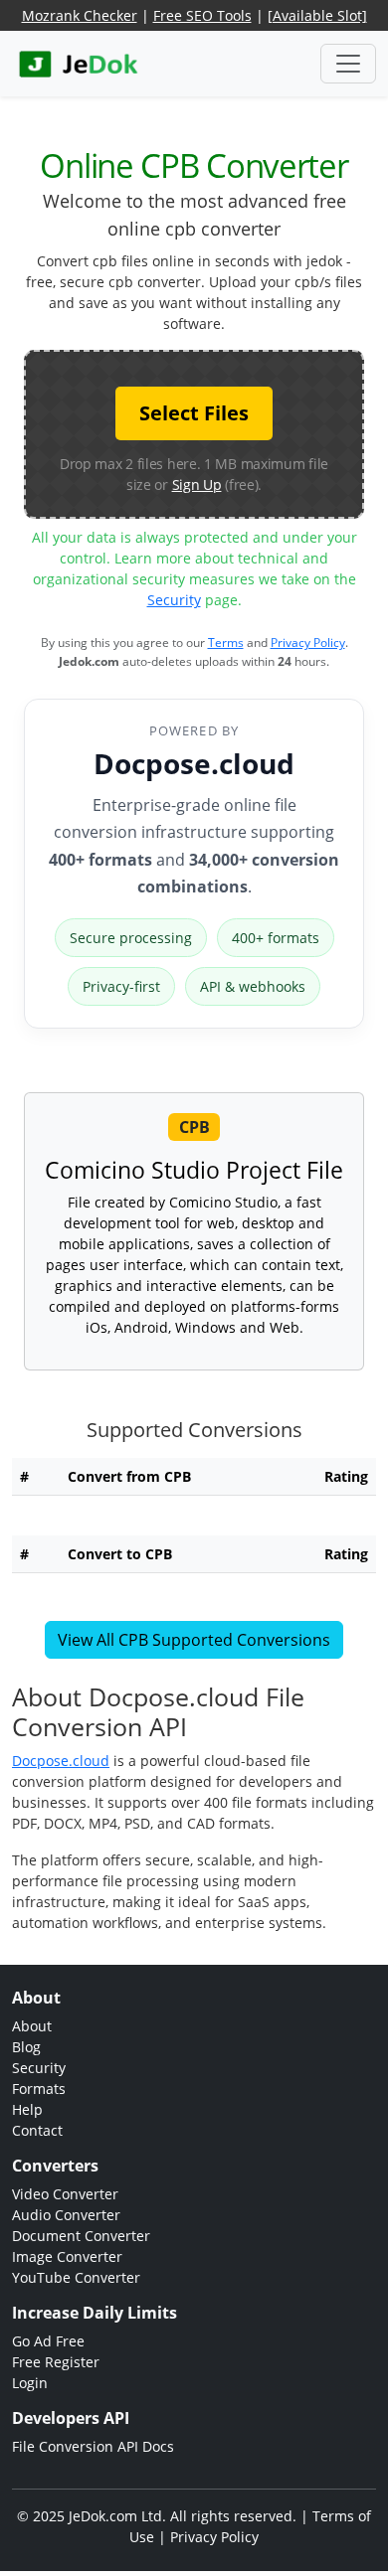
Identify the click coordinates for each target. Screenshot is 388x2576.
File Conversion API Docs (93, 2446)
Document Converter (81, 2236)
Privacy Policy (308, 643)
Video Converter (65, 2194)
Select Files (194, 413)
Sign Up (197, 484)
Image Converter (67, 2256)
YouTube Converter (76, 2277)
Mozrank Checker (80, 15)
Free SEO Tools (202, 15)
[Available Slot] (317, 15)
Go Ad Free (48, 2341)
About (32, 2026)
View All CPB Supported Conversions (194, 1640)
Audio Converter (66, 2215)
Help (27, 2109)
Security (174, 600)
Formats (39, 2089)
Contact (37, 2130)
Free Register (56, 2362)
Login (30, 2383)
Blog (26, 2047)
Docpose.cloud (194, 763)
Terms (226, 643)
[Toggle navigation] (348, 64)
